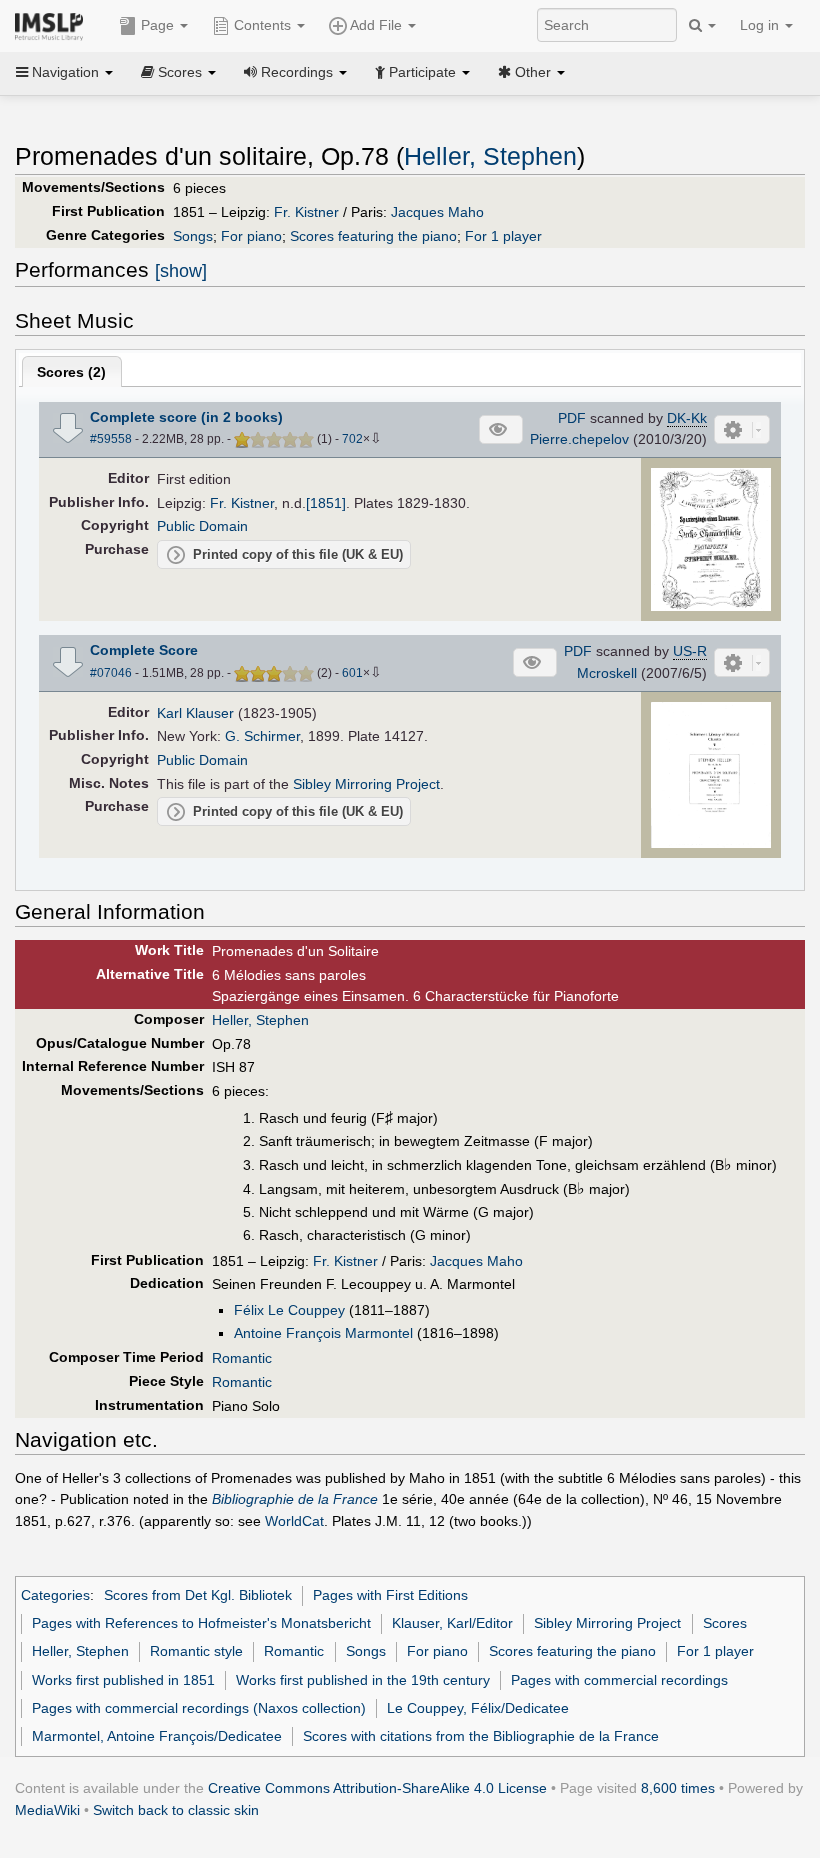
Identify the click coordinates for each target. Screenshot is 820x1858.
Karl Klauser (195, 713)
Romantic (242, 1358)
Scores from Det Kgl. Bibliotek (198, 1595)
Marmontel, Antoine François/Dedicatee (157, 1736)
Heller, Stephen (490, 156)
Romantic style (196, 1651)
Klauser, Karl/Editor (452, 1623)
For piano (251, 236)
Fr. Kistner (306, 212)
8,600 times (678, 1788)
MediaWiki (47, 1810)
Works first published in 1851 (123, 1680)
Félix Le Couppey (289, 1310)
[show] (181, 271)
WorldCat (294, 1521)
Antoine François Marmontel (323, 1333)
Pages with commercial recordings (619, 1680)
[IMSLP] (53, 25)
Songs (193, 236)
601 (352, 673)
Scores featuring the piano (373, 236)
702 (352, 439)
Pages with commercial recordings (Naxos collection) (199, 1708)
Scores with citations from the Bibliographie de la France (481, 1736)
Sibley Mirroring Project (366, 784)
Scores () (71, 372)
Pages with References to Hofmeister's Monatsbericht (201, 1623)
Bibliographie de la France (295, 1499)
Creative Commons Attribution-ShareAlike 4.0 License (377, 1788)
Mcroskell (607, 673)
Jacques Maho (437, 212)
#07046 (111, 673)
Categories (55, 1595)
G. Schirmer (262, 736)
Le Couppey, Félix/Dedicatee (478, 1708)
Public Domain (202, 526)
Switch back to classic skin (176, 1810)
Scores (725, 1623)
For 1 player (503, 236)
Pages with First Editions (390, 1595)
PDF (572, 418)
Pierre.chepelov (579, 439)
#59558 (111, 439)
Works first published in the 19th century (363, 1680)
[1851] (326, 503)
